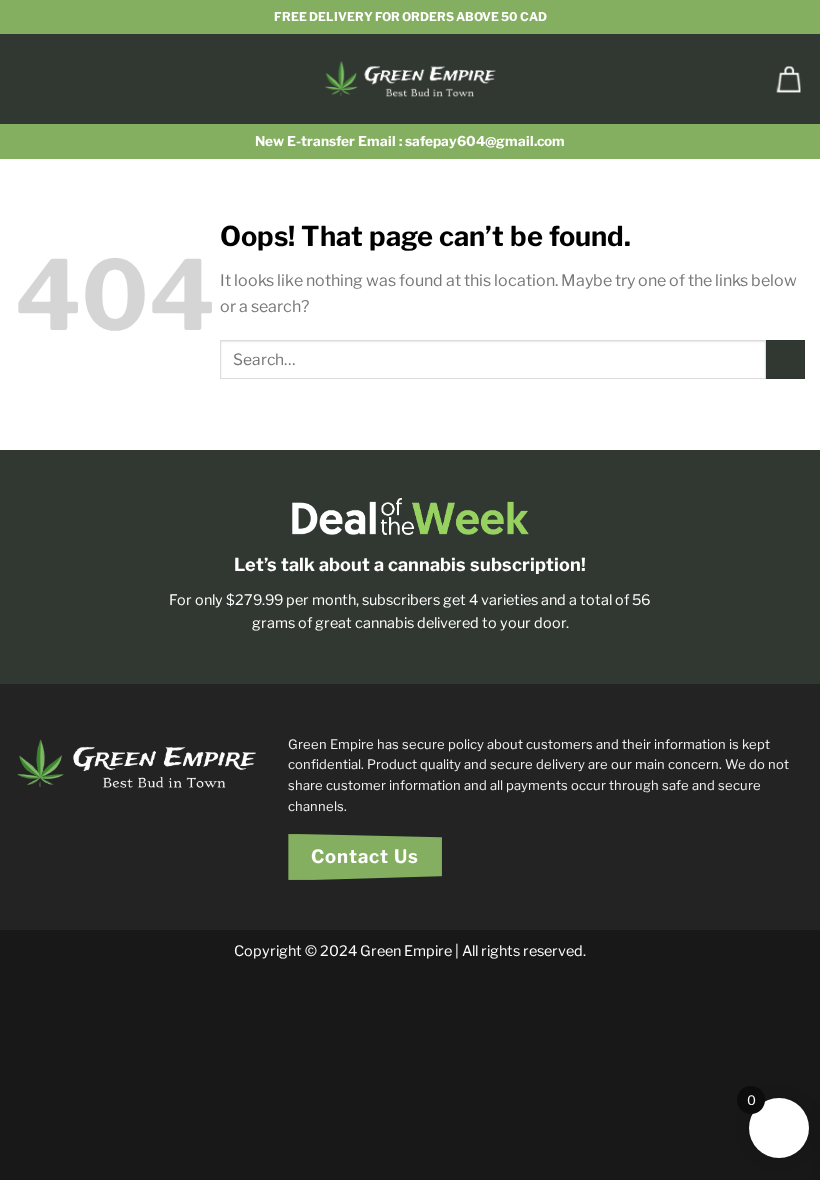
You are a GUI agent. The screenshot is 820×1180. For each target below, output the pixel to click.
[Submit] (785, 359)
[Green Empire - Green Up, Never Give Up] (410, 78)
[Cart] (789, 78)
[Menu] (27, 78)
